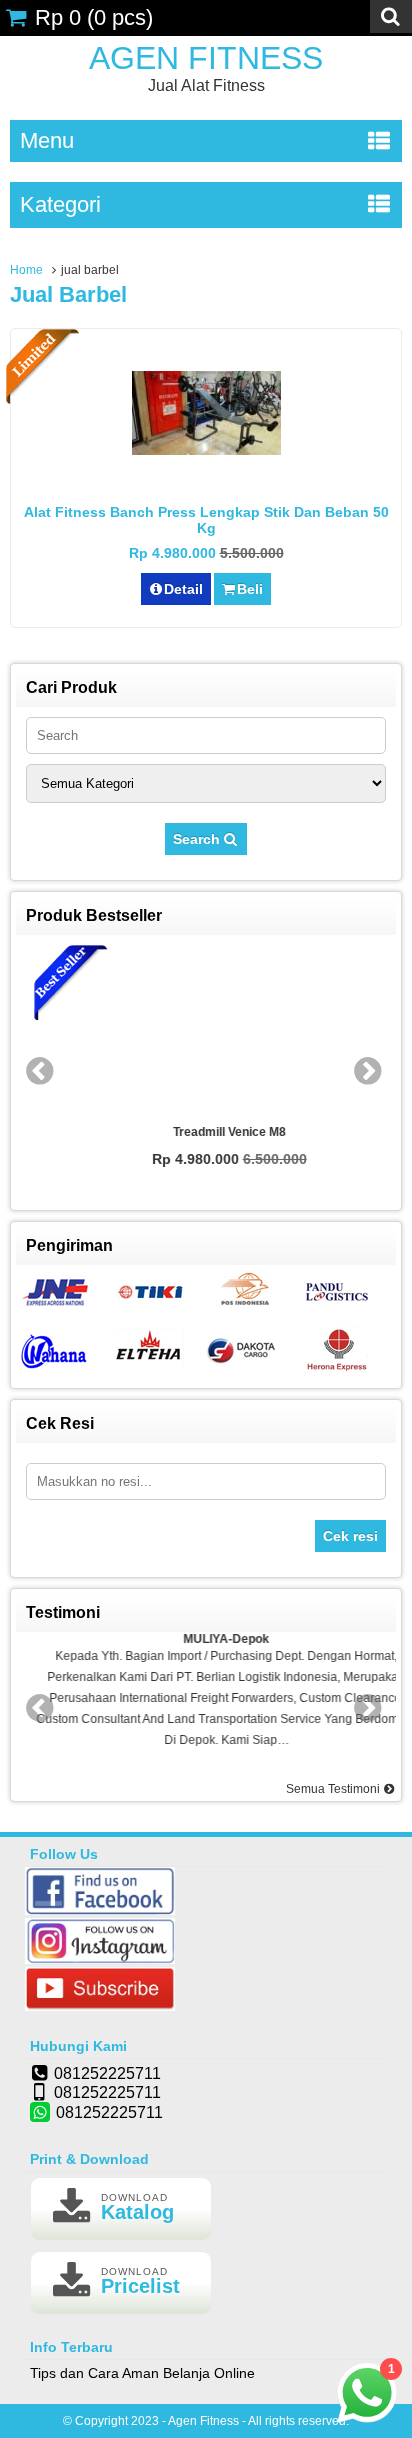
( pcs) (94, 17)
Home (26, 270)
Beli (250, 589)
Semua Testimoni (334, 1789)
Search (198, 839)
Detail (183, 589)
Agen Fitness (206, 58)
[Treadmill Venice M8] (207, 1030)
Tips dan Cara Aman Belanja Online (142, 2373)
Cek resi (350, 1536)
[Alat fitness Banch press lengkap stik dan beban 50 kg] (206, 450)
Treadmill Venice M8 (206, 1132)
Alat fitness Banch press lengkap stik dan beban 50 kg (206, 520)
